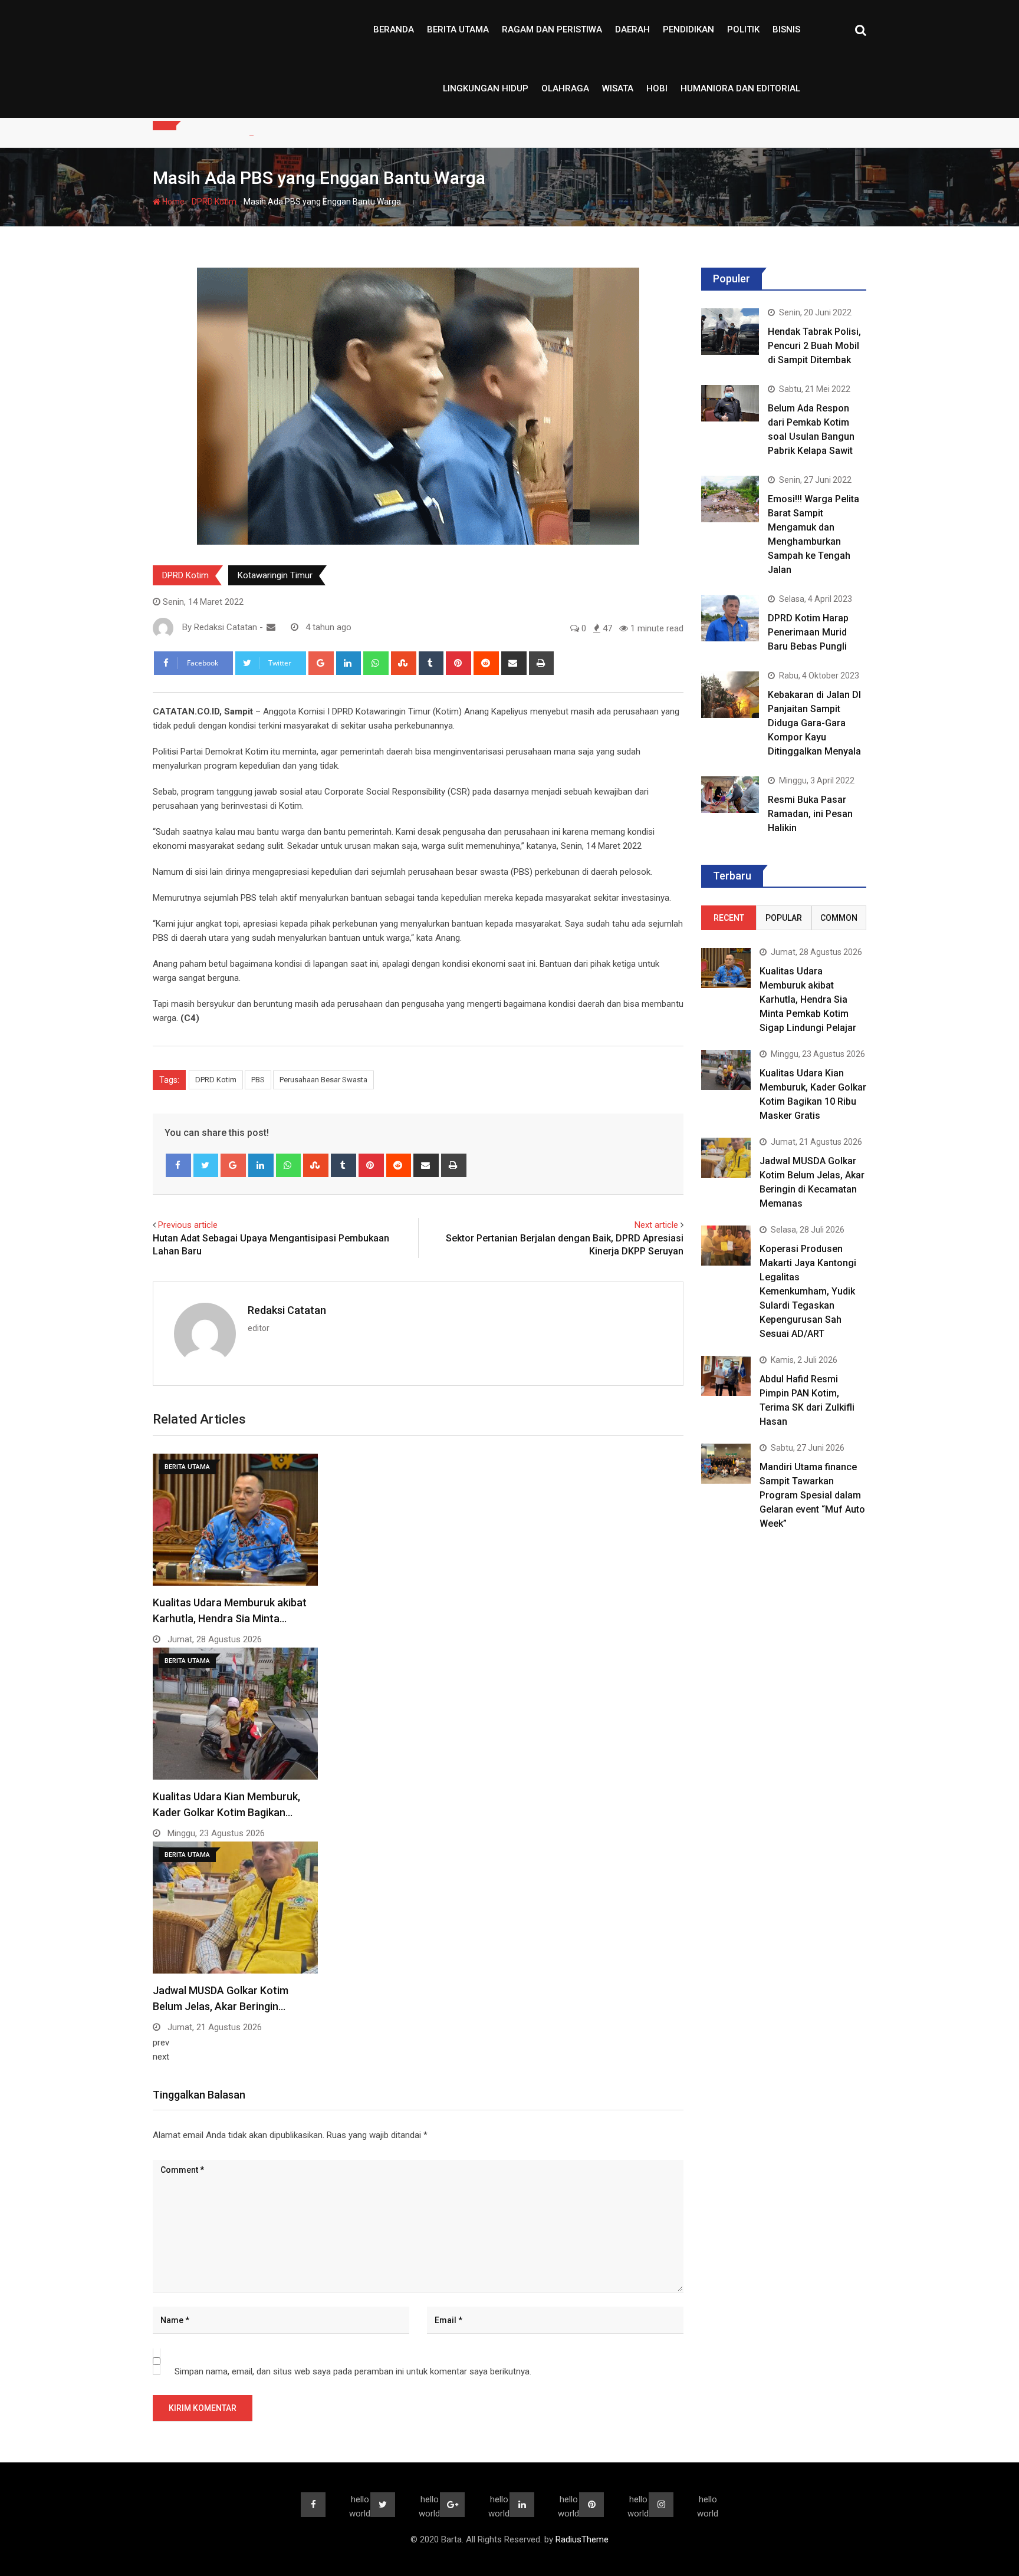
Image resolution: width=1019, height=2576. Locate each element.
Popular (784, 918)
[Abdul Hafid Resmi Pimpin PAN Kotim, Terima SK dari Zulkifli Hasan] (726, 1376)
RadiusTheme (582, 2539)
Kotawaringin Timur (275, 575)
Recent (729, 918)
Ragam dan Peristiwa (552, 29)
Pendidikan (688, 29)
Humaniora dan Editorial (740, 88)
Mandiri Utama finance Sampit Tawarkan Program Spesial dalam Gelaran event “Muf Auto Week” (812, 1495)
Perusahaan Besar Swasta (323, 1080)
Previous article (188, 1225)
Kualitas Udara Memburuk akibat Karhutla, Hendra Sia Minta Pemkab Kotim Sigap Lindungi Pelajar (808, 999)
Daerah (632, 29)
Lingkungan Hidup (486, 88)
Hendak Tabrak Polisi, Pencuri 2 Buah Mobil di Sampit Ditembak (814, 346)
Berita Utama (458, 29)
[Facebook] (178, 1165)
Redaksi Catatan (287, 1310)
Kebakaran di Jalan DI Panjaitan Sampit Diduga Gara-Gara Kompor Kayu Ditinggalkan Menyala (814, 723)
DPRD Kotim (214, 202)
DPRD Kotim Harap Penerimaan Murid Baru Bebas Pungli (808, 632)
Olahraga (565, 88)
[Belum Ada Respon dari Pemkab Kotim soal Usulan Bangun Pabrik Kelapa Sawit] (730, 403)
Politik (743, 29)
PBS (258, 1080)
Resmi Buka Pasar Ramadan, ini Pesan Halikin (810, 814)
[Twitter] (206, 1165)
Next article (656, 1225)
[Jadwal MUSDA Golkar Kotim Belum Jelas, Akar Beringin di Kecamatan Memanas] (726, 1157)
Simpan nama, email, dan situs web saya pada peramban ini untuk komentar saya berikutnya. (353, 2371)
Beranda (394, 29)
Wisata (618, 88)
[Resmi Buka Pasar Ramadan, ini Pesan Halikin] (730, 794)
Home (172, 202)
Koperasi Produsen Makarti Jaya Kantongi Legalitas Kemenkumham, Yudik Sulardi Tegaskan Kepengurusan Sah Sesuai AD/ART (808, 1291)
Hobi (657, 88)
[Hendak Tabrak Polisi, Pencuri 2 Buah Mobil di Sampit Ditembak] (730, 331)
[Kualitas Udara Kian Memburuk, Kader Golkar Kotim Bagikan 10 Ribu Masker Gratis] (726, 1070)
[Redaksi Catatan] (271, 627)
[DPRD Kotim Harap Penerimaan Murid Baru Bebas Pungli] (730, 618)
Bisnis (786, 29)
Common (839, 918)
